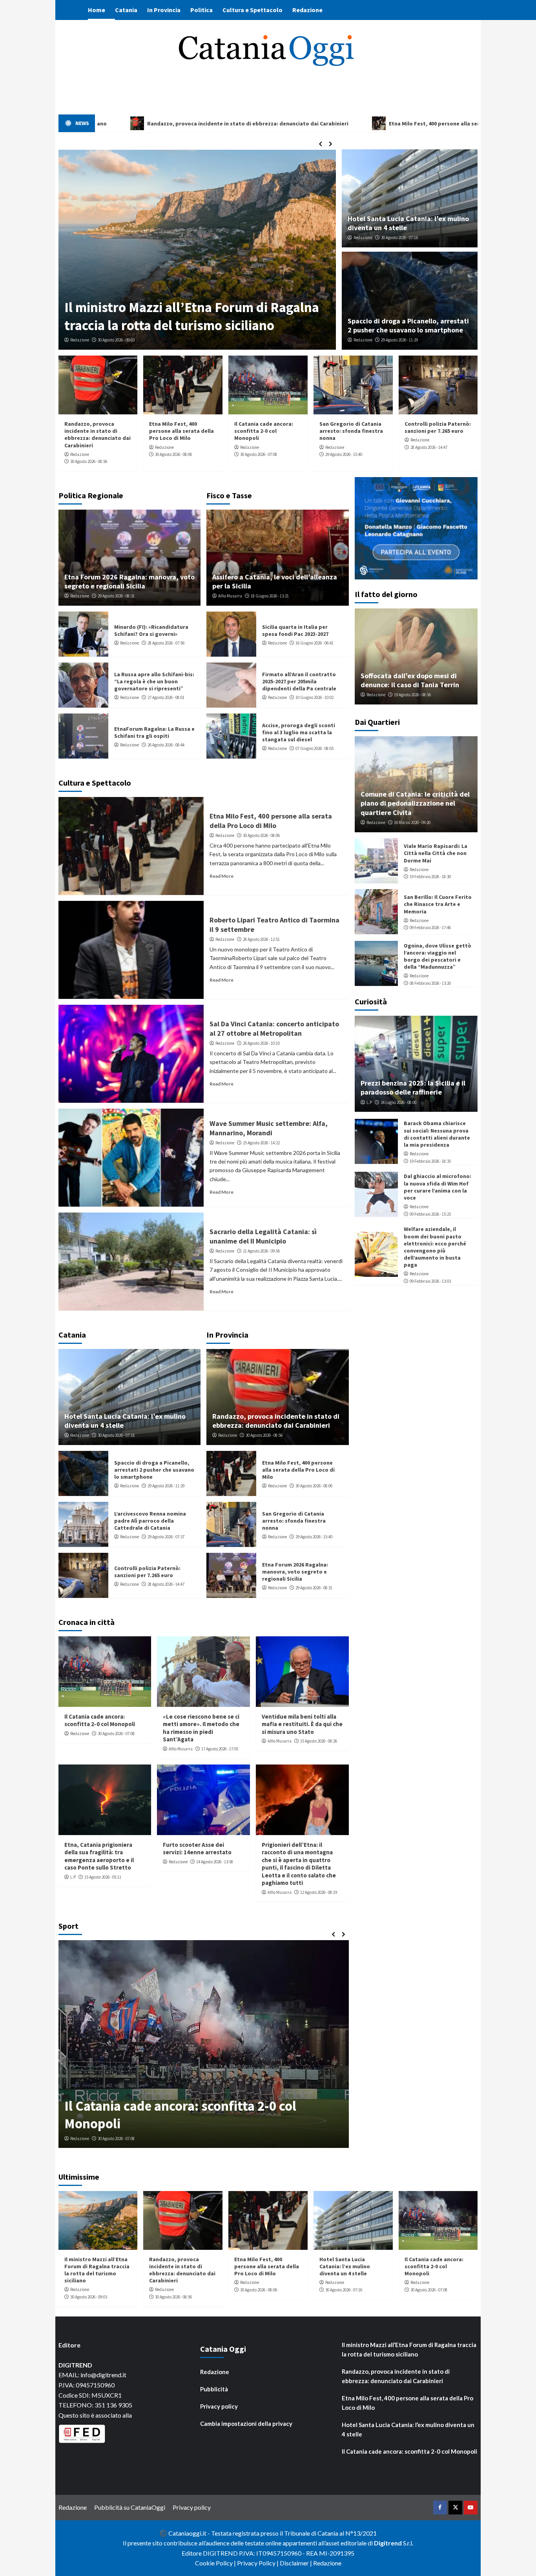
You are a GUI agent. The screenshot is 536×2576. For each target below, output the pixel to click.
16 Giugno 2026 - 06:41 (314, 643)
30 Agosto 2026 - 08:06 (173, 454)
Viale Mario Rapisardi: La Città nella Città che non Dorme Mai (436, 853)
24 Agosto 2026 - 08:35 (116, 2138)
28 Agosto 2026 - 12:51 (261, 939)
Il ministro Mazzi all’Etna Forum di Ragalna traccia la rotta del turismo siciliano (97, 2270)
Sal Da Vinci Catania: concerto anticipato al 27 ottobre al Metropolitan (274, 1028)
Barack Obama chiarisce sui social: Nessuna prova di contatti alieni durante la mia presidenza (437, 1134)
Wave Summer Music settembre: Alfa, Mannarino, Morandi (269, 1128)
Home (97, 10)
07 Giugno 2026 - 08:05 (314, 748)
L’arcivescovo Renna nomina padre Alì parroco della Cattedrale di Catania (176, 316)
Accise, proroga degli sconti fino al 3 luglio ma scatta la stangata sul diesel (299, 732)
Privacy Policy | (258, 2563)
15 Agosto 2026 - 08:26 (319, 1741)
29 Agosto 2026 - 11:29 (399, 340)
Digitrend (388, 2543)
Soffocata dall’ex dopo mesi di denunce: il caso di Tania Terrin (410, 680)
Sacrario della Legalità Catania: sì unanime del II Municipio (263, 1236)
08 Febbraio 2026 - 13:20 (430, 983)
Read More (222, 876)
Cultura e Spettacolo (253, 10)
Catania (126, 10)
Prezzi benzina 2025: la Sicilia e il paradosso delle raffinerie (413, 1087)
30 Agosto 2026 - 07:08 (259, 454)
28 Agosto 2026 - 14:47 (429, 447)
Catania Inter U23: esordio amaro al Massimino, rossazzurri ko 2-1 (170, 2115)
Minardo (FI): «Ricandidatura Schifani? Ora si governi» (151, 630)
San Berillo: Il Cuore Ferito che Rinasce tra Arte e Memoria (438, 904)
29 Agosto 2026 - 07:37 (116, 340)
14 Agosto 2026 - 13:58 (215, 1862)
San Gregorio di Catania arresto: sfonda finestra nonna (351, 431)
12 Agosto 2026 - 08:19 (319, 1892)
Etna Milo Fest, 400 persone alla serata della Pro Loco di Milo (181, 431)
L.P (73, 1877)
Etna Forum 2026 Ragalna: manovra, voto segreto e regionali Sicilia (129, 581)
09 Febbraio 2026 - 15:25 (430, 1214)
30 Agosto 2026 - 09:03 (89, 2297)
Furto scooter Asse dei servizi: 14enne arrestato (197, 1849)
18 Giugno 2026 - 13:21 (270, 596)
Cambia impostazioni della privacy (246, 2424)
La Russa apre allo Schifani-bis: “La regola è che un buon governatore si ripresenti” (154, 681)
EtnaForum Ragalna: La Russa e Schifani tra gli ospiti (154, 732)
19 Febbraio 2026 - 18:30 (430, 877)
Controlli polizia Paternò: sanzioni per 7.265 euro (438, 427)
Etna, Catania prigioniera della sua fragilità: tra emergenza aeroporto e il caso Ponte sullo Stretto (99, 1856)
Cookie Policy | (216, 2563)
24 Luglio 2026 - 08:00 (398, 1102)
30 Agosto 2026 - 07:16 (399, 238)
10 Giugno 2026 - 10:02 (314, 697)
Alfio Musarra (230, 596)
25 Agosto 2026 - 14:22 (261, 1143)
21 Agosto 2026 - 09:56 (261, 1251)
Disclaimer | (296, 2563)
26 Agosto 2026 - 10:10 (261, 1043)
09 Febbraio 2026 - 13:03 (430, 1281)
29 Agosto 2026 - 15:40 (344, 454)
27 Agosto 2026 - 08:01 (166, 697)
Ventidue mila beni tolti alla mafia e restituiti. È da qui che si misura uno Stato (302, 1724)
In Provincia (164, 10)
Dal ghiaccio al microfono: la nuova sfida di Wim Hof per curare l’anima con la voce (438, 1187)
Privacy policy (219, 2406)
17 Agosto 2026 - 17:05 (220, 1749)
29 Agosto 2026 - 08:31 (116, 596)
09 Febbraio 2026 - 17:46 (430, 928)
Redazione (307, 10)
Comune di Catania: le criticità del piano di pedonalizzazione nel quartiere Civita (415, 803)
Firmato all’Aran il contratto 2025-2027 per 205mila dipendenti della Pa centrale (299, 681)
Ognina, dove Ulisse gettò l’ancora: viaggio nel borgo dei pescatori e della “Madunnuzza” (438, 956)
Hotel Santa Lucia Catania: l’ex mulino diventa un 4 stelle (345, 2266)
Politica (201, 10)
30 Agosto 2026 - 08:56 (89, 461)
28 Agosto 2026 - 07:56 (166, 643)
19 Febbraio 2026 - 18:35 (430, 1161)
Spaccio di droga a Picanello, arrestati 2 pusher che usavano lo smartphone (408, 325)
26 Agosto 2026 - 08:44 (166, 745)
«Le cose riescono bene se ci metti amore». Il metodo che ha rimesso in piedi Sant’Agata (201, 1728)
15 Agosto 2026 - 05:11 (103, 1877)
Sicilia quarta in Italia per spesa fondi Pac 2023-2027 (295, 630)
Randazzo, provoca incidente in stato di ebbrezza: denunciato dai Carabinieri (98, 435)
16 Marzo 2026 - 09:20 (412, 822)
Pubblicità (214, 2389)
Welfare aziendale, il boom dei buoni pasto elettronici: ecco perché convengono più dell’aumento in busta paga (435, 1247)
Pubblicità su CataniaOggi (130, 2507)
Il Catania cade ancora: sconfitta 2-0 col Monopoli (264, 431)
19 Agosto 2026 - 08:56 (412, 695)
